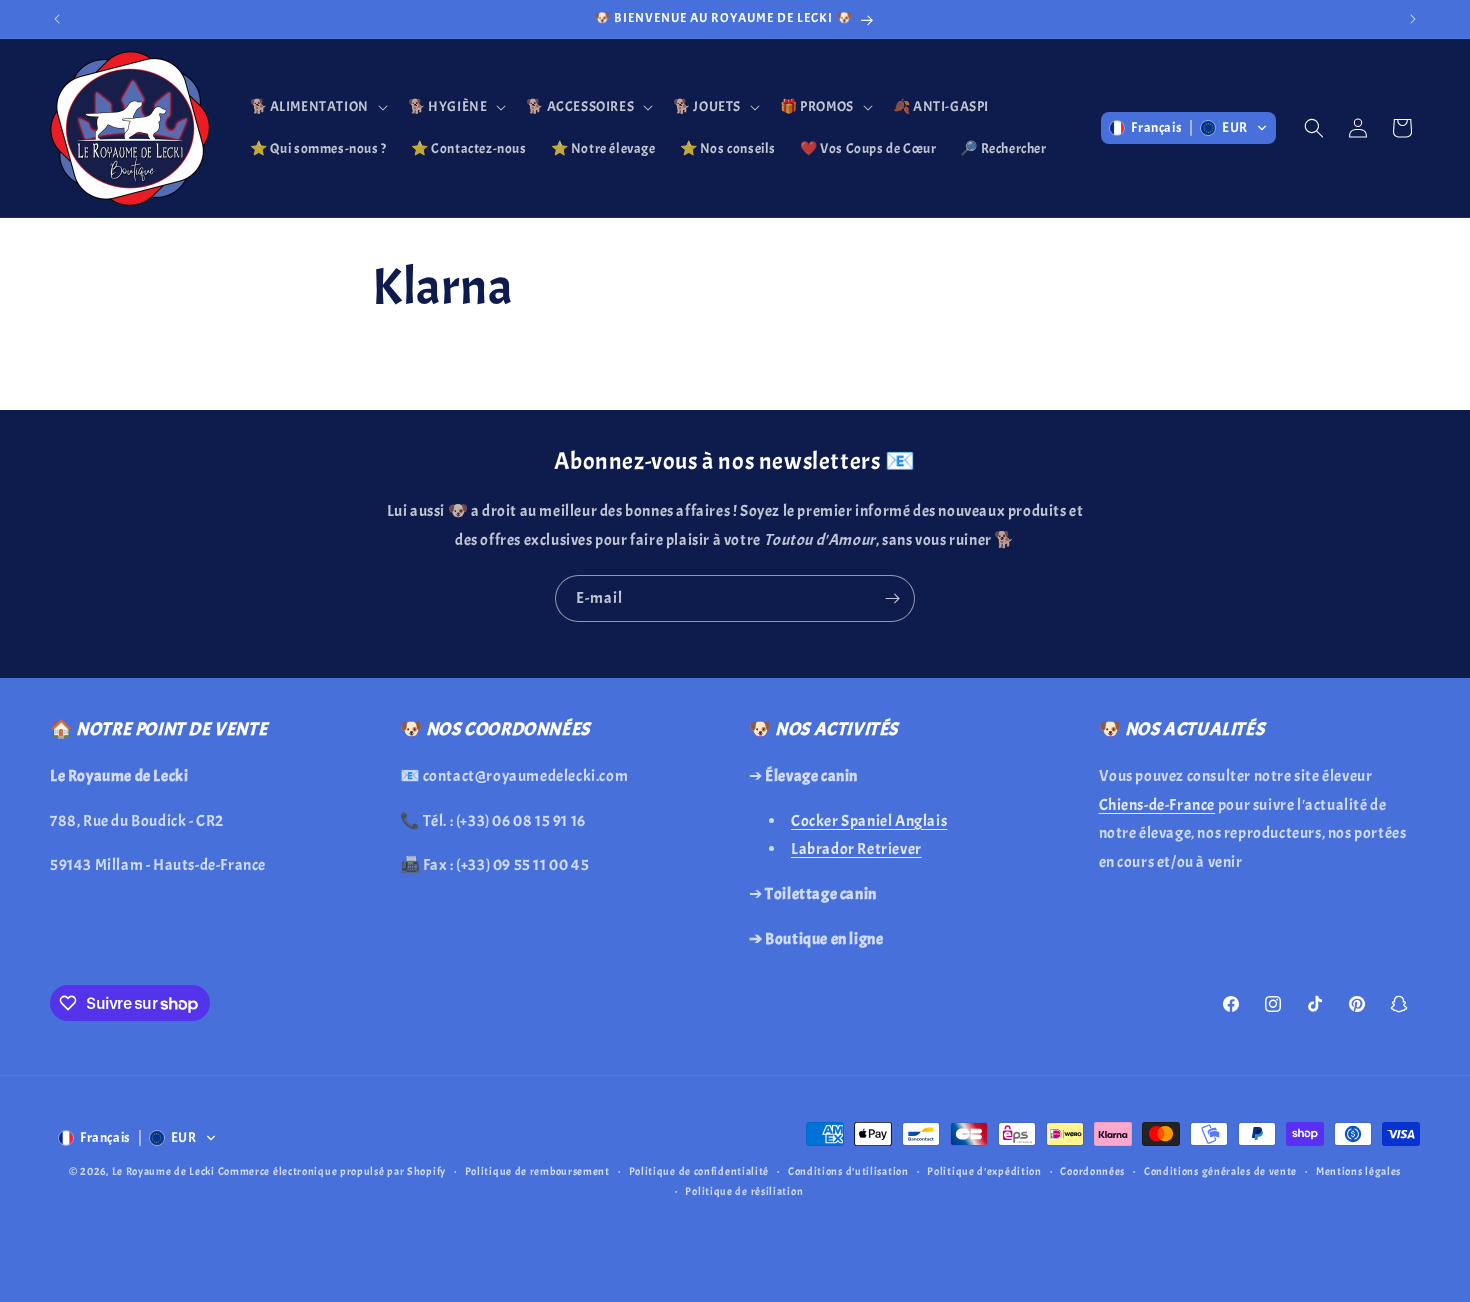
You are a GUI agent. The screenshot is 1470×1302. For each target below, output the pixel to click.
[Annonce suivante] (1413, 19)
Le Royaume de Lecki (163, 1171)
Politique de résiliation (744, 1191)
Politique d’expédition (984, 1171)
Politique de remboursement (537, 1171)
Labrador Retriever (856, 849)
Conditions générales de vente (1220, 1171)
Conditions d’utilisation (848, 1171)
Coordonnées (1092, 1171)
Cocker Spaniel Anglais (869, 820)
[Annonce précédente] (57, 19)
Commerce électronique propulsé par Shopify (332, 1171)
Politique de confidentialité (699, 1171)
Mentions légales (1358, 1171)
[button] (317, 107)
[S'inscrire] (892, 598)
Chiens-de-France (1157, 804)
